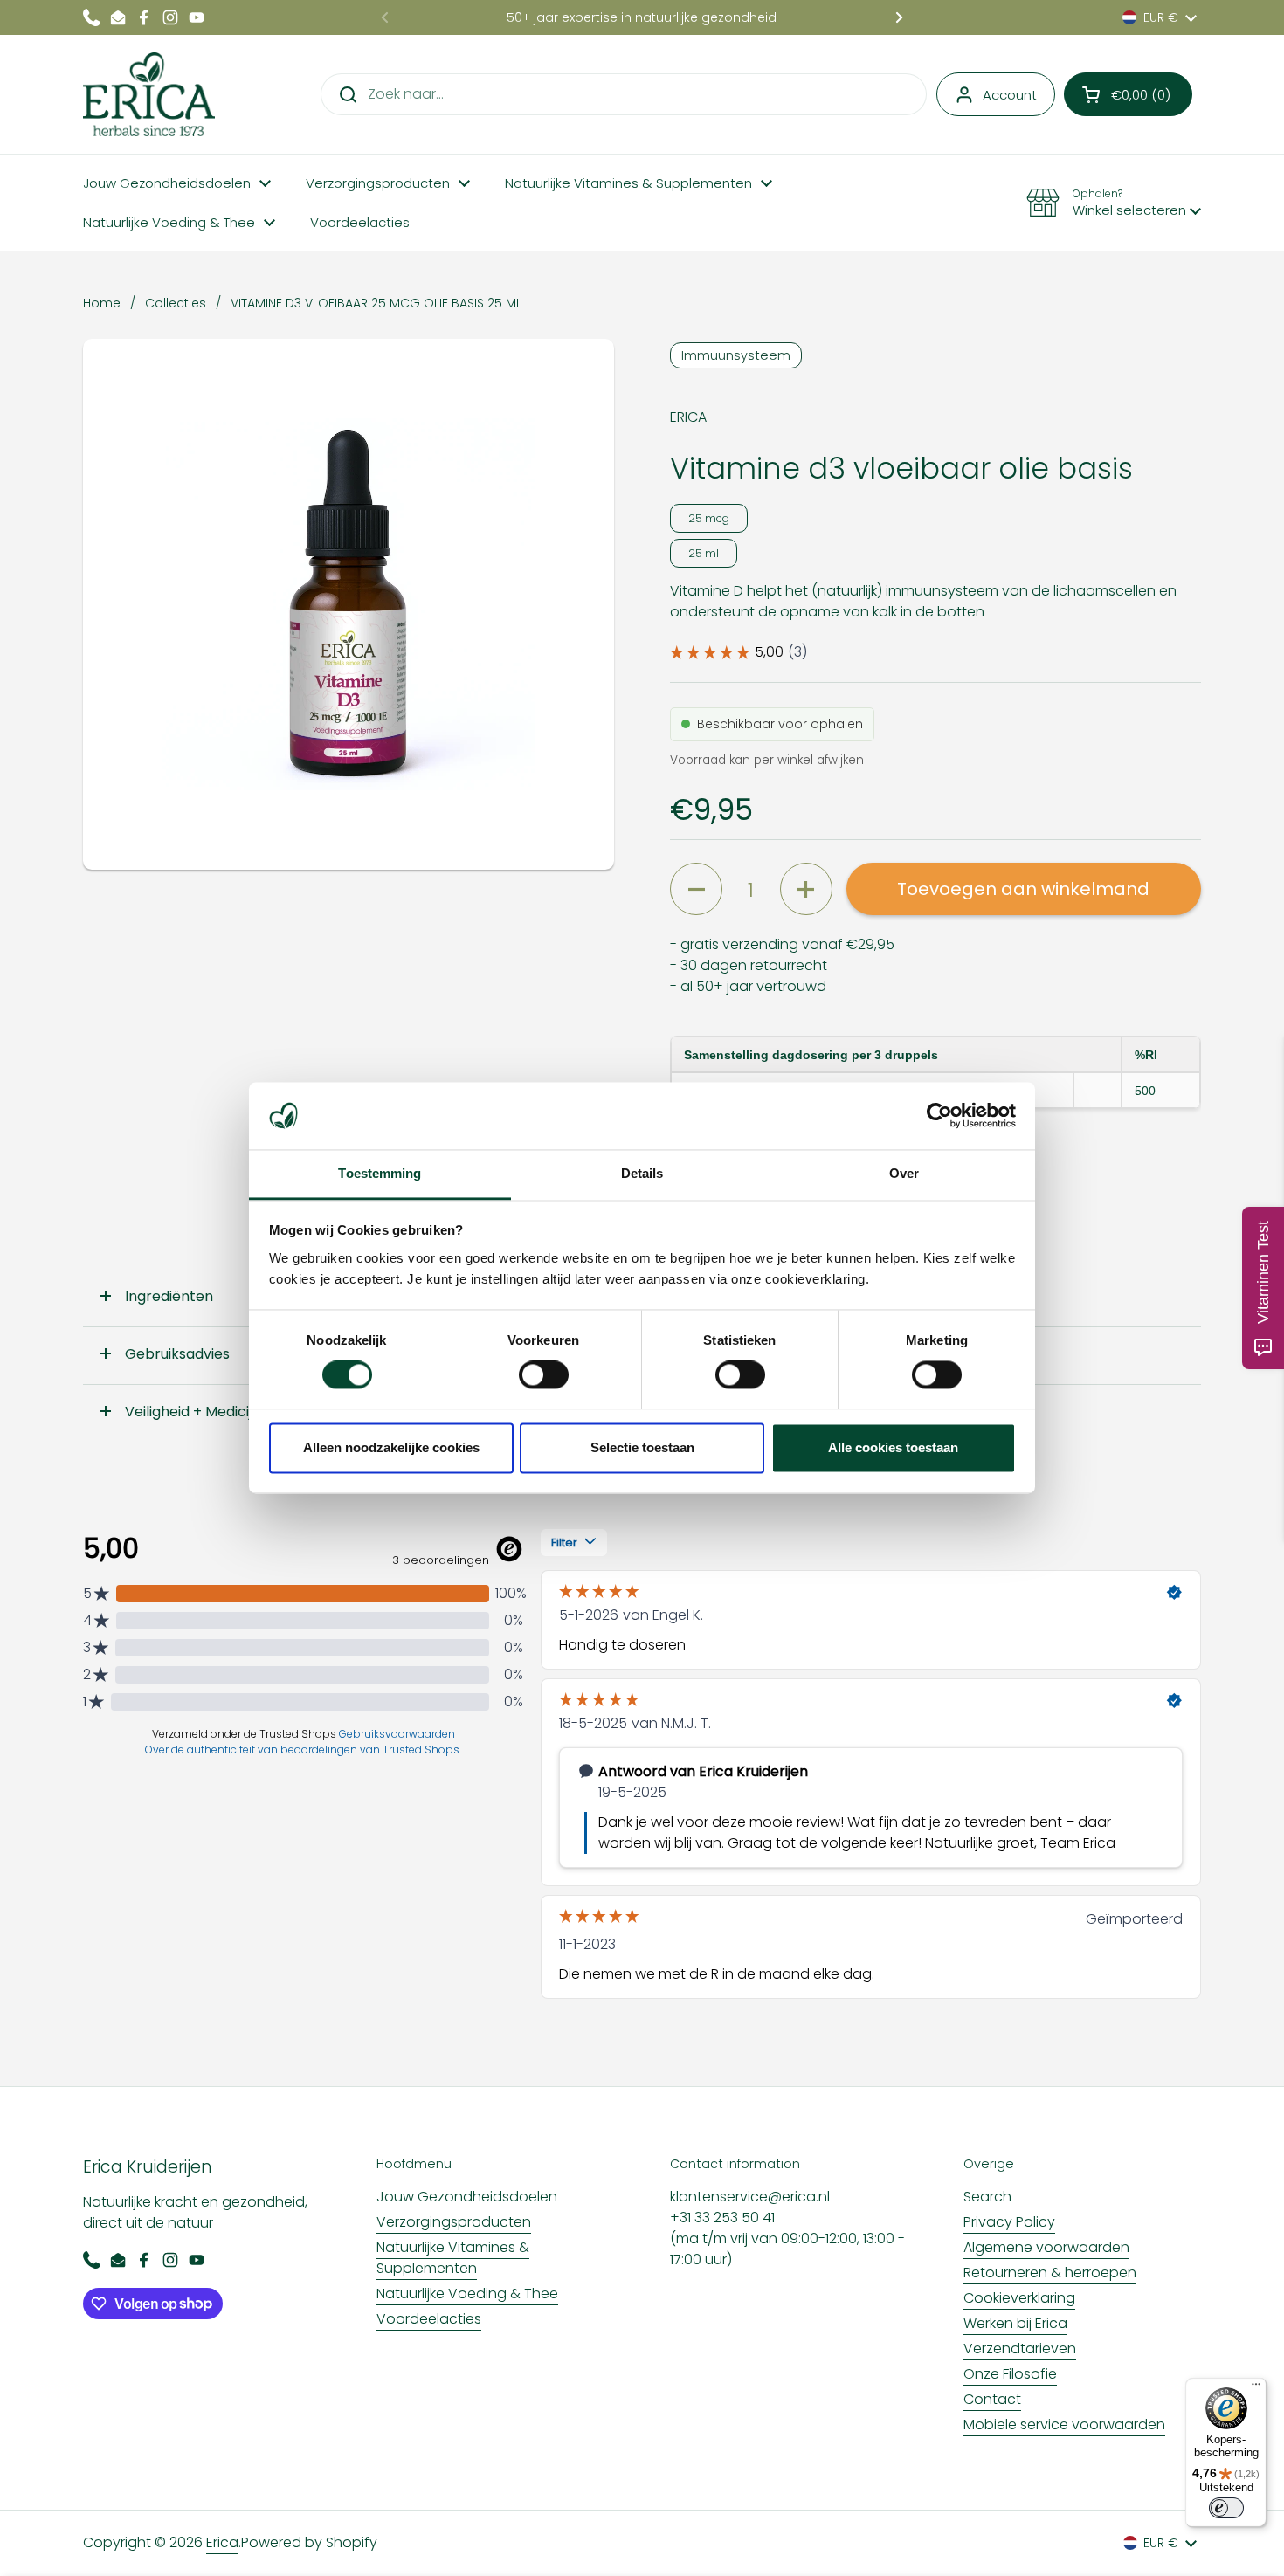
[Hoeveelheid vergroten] (806, 889)
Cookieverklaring (1019, 2298)
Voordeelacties (429, 2319)
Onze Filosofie (1010, 2374)
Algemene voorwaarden (1046, 2247)
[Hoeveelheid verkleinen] (696, 889)
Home (102, 303)
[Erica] (149, 94)
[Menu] (1256, 2388)
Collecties (176, 303)
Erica (222, 2542)
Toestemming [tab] (380, 1173)
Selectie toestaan (642, 1447)
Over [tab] (904, 1173)
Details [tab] (642, 1173)
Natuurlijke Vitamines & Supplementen (453, 2258)
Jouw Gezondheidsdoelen (467, 2197)
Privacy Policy (1009, 2222)
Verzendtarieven (1020, 2349)
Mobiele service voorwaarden (1064, 2424)
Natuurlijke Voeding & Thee (467, 2294)
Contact (992, 2399)
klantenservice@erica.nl (750, 2197)
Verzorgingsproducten (454, 2222)
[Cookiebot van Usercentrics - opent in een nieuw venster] (939, 1116)
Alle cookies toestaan (893, 1447)
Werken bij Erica (1015, 2323)
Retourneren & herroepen (1050, 2273)
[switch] (544, 1375)
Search (987, 2197)
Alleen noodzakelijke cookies (391, 1447)
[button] (1128, 94)
